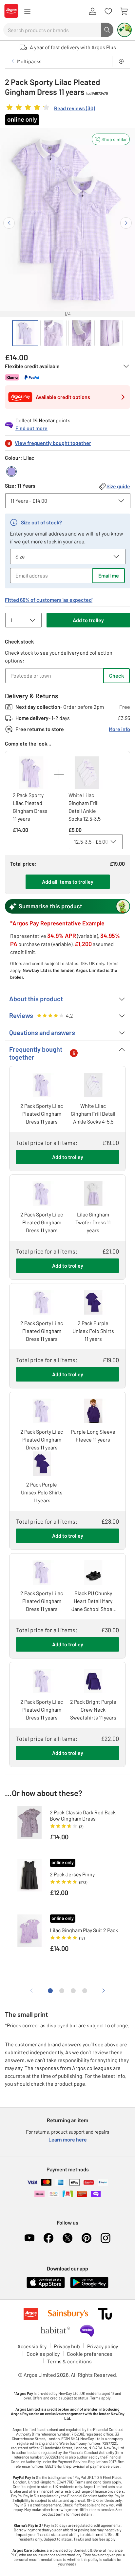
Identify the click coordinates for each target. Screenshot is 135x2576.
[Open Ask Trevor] (125, 30)
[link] (50, 109)
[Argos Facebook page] (48, 2238)
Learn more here (68, 2139)
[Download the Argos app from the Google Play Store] (89, 2287)
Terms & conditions (69, 2361)
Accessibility (32, 2346)
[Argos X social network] (67, 2238)
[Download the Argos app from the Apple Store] (46, 2287)
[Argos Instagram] (106, 2238)
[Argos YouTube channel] (29, 2238)
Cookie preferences (90, 2354)
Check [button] (116, 676)
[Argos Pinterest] (87, 2238)
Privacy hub (67, 2346)
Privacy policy (103, 2346)
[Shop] (27, 11)
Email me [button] (109, 575)
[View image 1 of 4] (25, 333)
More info (119, 729)
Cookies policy (43, 2354)
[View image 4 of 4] (110, 333)
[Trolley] (124, 11)
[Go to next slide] (126, 223)
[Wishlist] (108, 11)
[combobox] (52, 30)
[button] (111, 139)
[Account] (92, 11)
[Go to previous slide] (9, 223)
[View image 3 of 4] (82, 333)
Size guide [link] (118, 486)
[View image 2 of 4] (53, 333)
